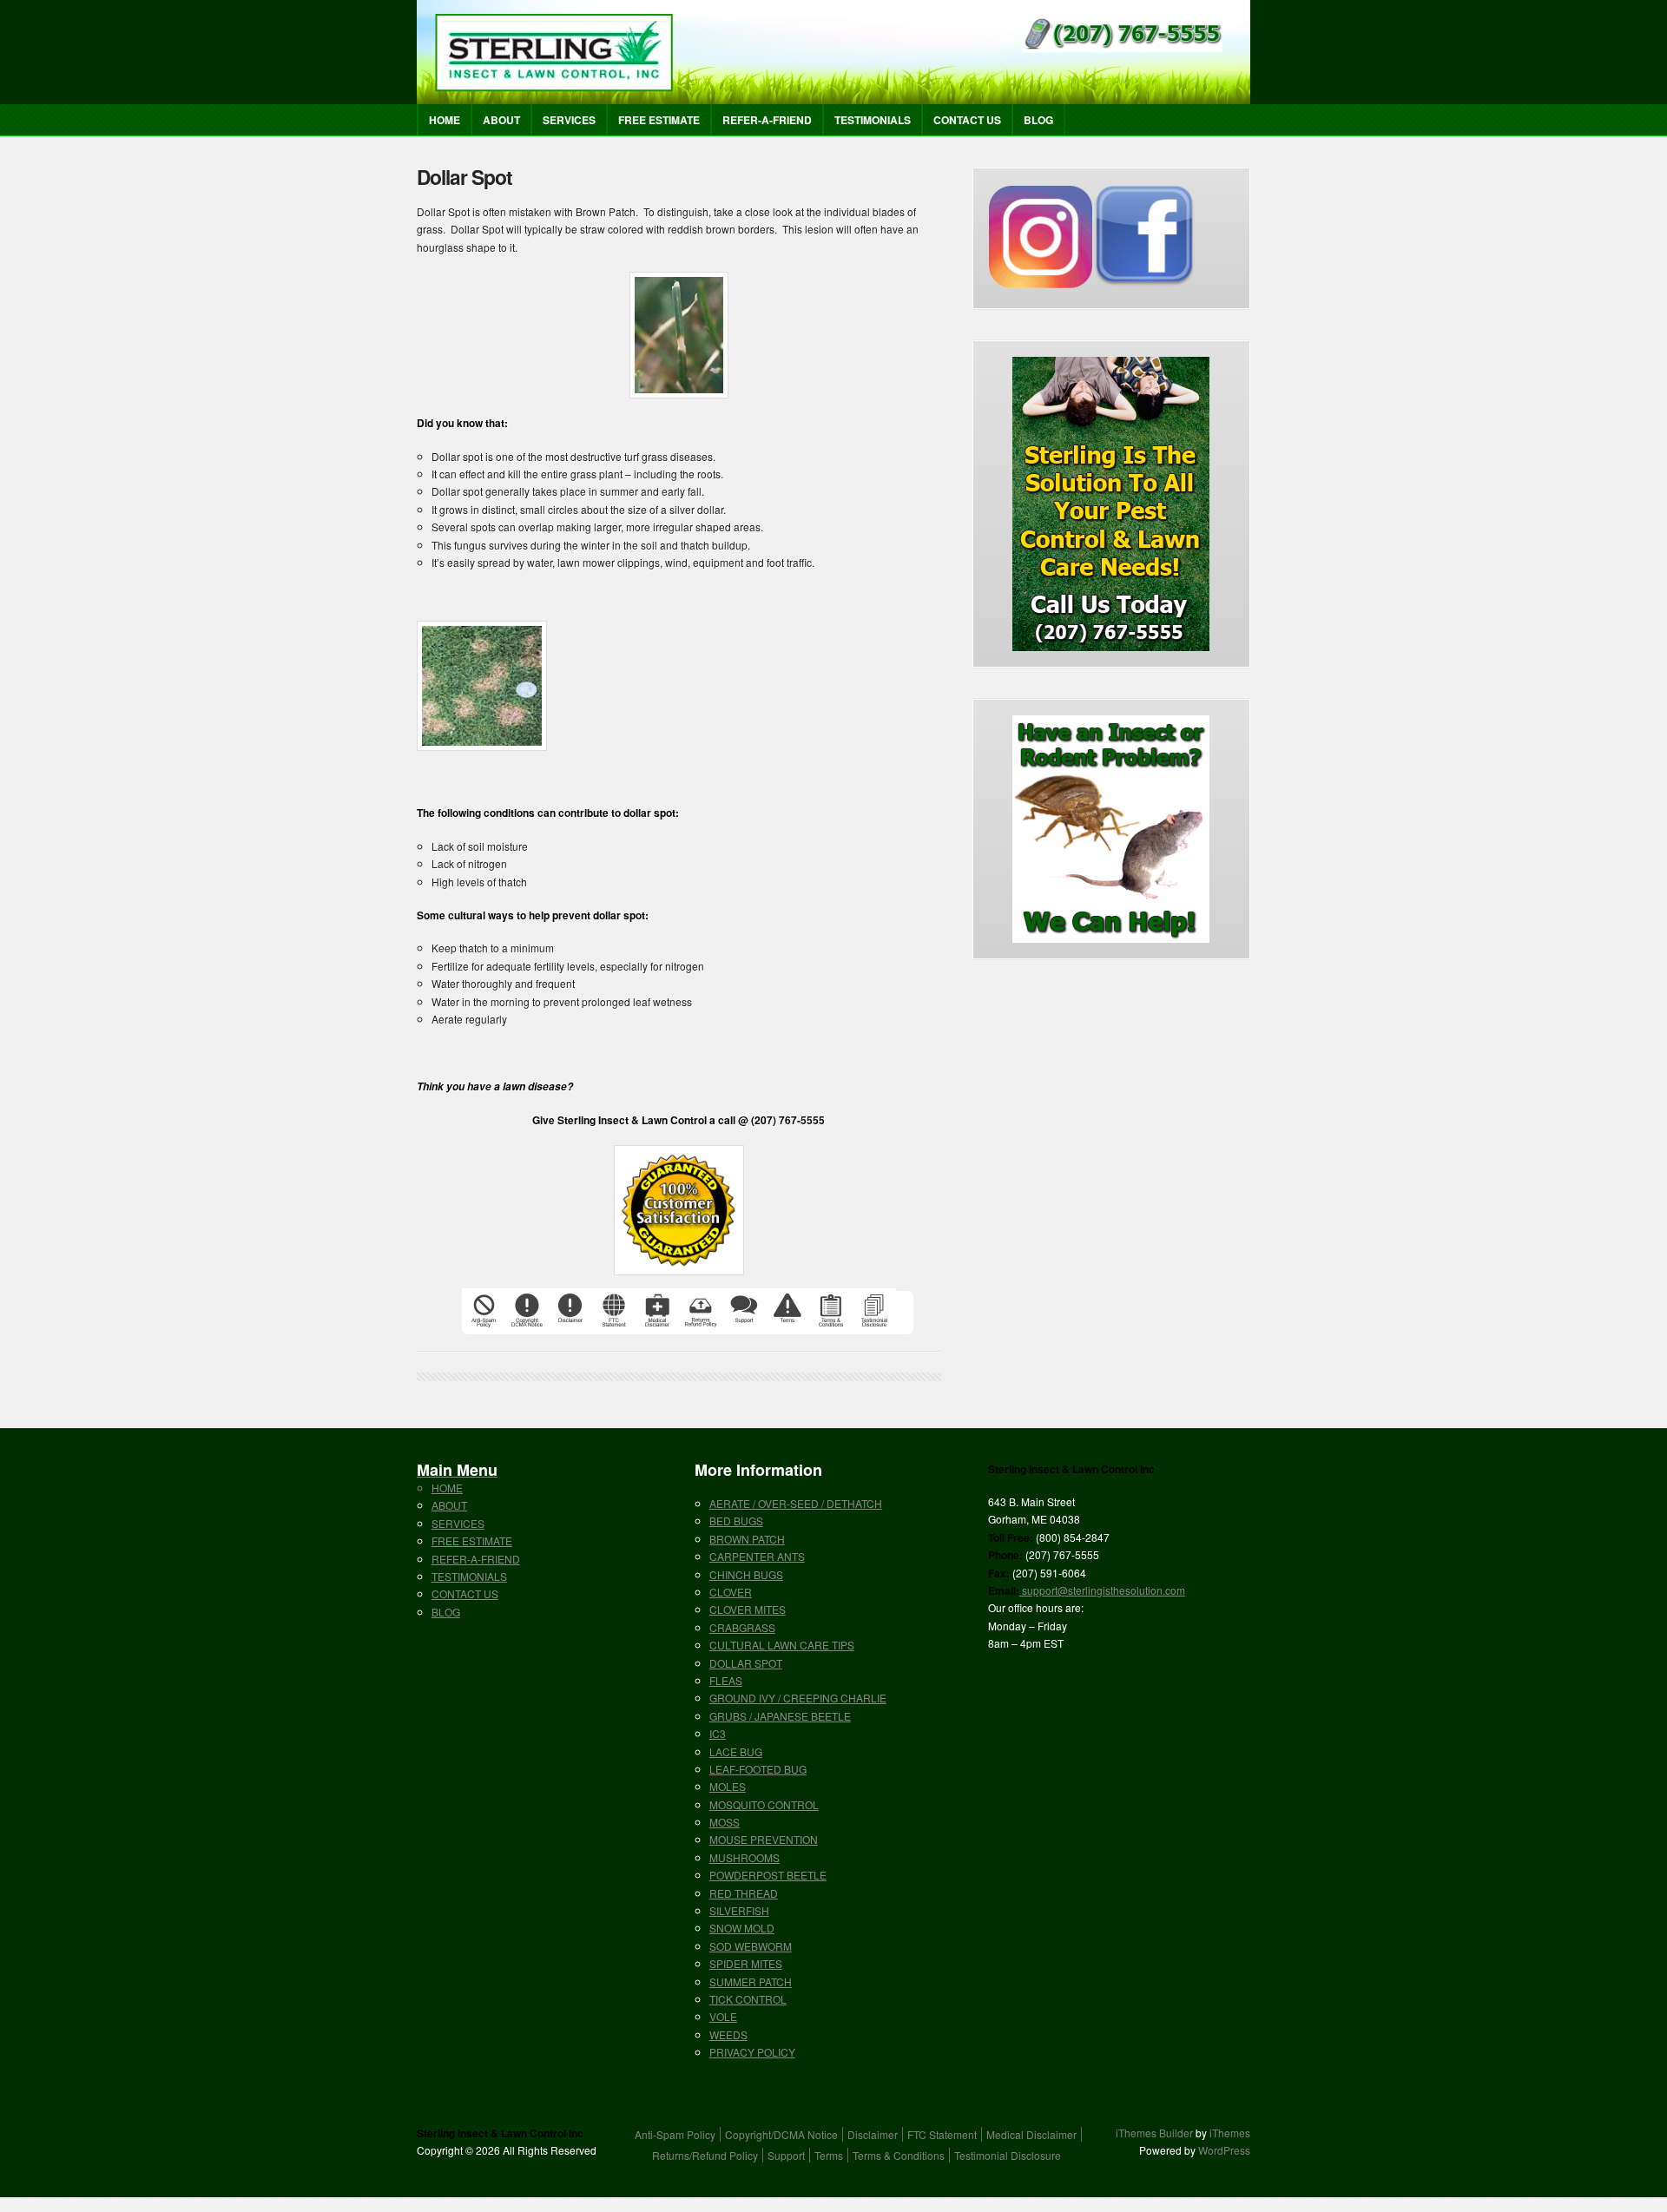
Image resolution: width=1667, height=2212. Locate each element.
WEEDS (728, 2034)
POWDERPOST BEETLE (768, 1875)
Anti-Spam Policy (675, 2134)
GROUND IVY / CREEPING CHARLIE (798, 1698)
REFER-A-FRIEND (767, 120)
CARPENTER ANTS (757, 1556)
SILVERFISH (739, 1910)
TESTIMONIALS (873, 120)
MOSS (725, 1822)
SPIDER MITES (746, 1963)
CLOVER (731, 1592)
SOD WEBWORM (751, 1946)
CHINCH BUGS (746, 1574)
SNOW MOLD (742, 1928)
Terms (829, 2155)
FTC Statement (942, 2134)
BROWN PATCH (747, 1539)
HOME (445, 120)
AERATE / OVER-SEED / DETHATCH (796, 1503)
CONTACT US (967, 120)
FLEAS (726, 1680)
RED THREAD (744, 1893)
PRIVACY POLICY (752, 2052)
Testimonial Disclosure (1008, 2155)
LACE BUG (736, 1751)
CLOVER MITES (748, 1609)
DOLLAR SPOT (746, 1663)
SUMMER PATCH (751, 1982)
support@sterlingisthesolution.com (1102, 1590)
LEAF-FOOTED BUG (758, 1769)
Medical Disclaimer (1031, 2134)
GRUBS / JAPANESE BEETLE (780, 1716)
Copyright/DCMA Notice (781, 2134)
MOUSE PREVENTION (764, 1839)
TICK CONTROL (748, 1999)
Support (786, 2155)
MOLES (728, 1786)
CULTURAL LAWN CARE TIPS (782, 1645)
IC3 (718, 1733)
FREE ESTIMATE (659, 120)
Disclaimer (873, 2134)
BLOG (1038, 120)
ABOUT (501, 120)
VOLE (723, 2016)
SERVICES (569, 120)
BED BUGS (736, 1521)
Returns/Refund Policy (705, 2155)
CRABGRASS (742, 1627)
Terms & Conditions (899, 2155)
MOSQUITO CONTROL (764, 1804)
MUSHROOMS (745, 1857)
